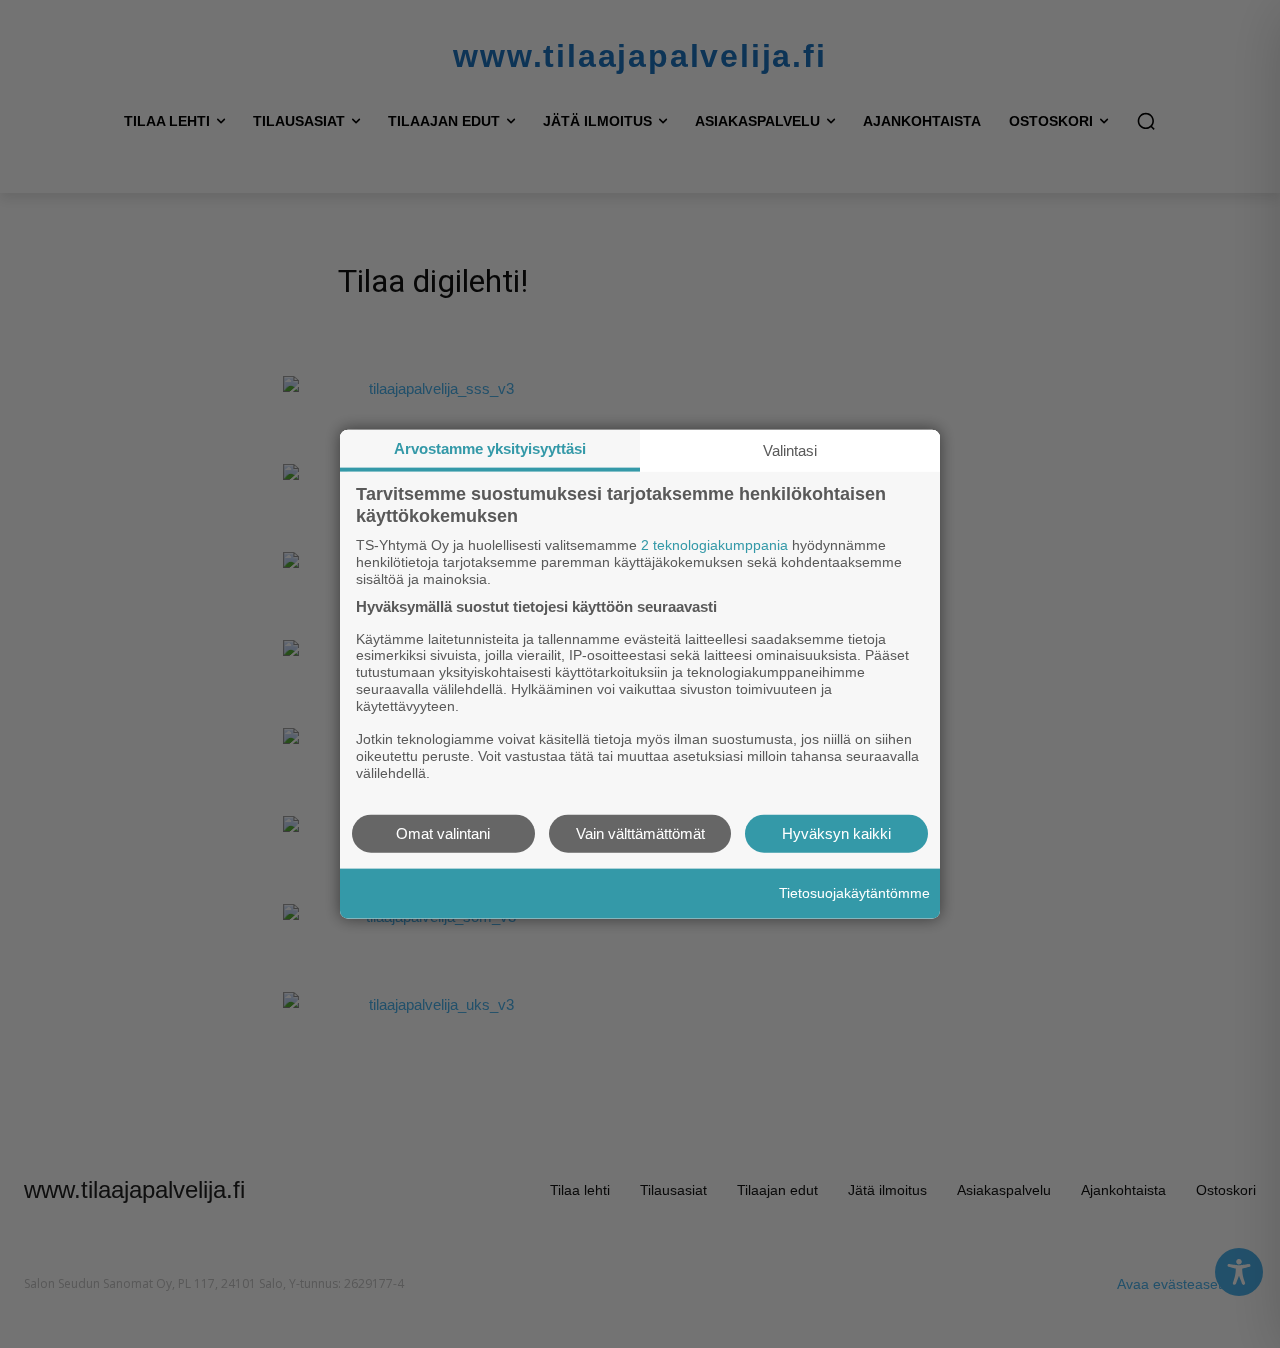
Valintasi (790, 450)
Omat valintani (443, 832)
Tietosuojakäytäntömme (854, 893)
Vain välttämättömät (640, 832)
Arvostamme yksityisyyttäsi (490, 448)
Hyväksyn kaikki (836, 832)
